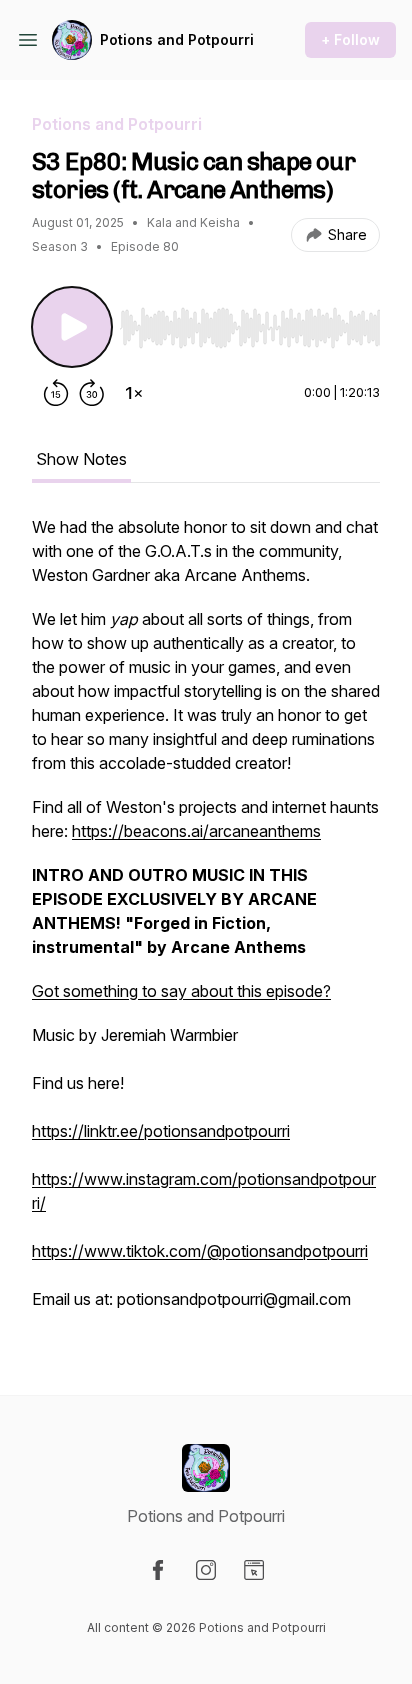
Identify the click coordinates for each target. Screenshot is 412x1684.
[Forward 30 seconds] (92, 393)
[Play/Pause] (72, 327)
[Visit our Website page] (254, 1570)
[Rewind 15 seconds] (56, 393)
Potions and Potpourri (177, 39)
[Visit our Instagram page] (206, 1570)
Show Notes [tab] (81, 459)
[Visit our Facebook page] (158, 1570)
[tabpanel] (206, 923)
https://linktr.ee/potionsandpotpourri (161, 1131)
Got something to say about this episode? (181, 991)
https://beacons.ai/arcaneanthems (196, 831)
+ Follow (350, 39)
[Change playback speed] (134, 393)
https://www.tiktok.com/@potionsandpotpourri (200, 1251)
